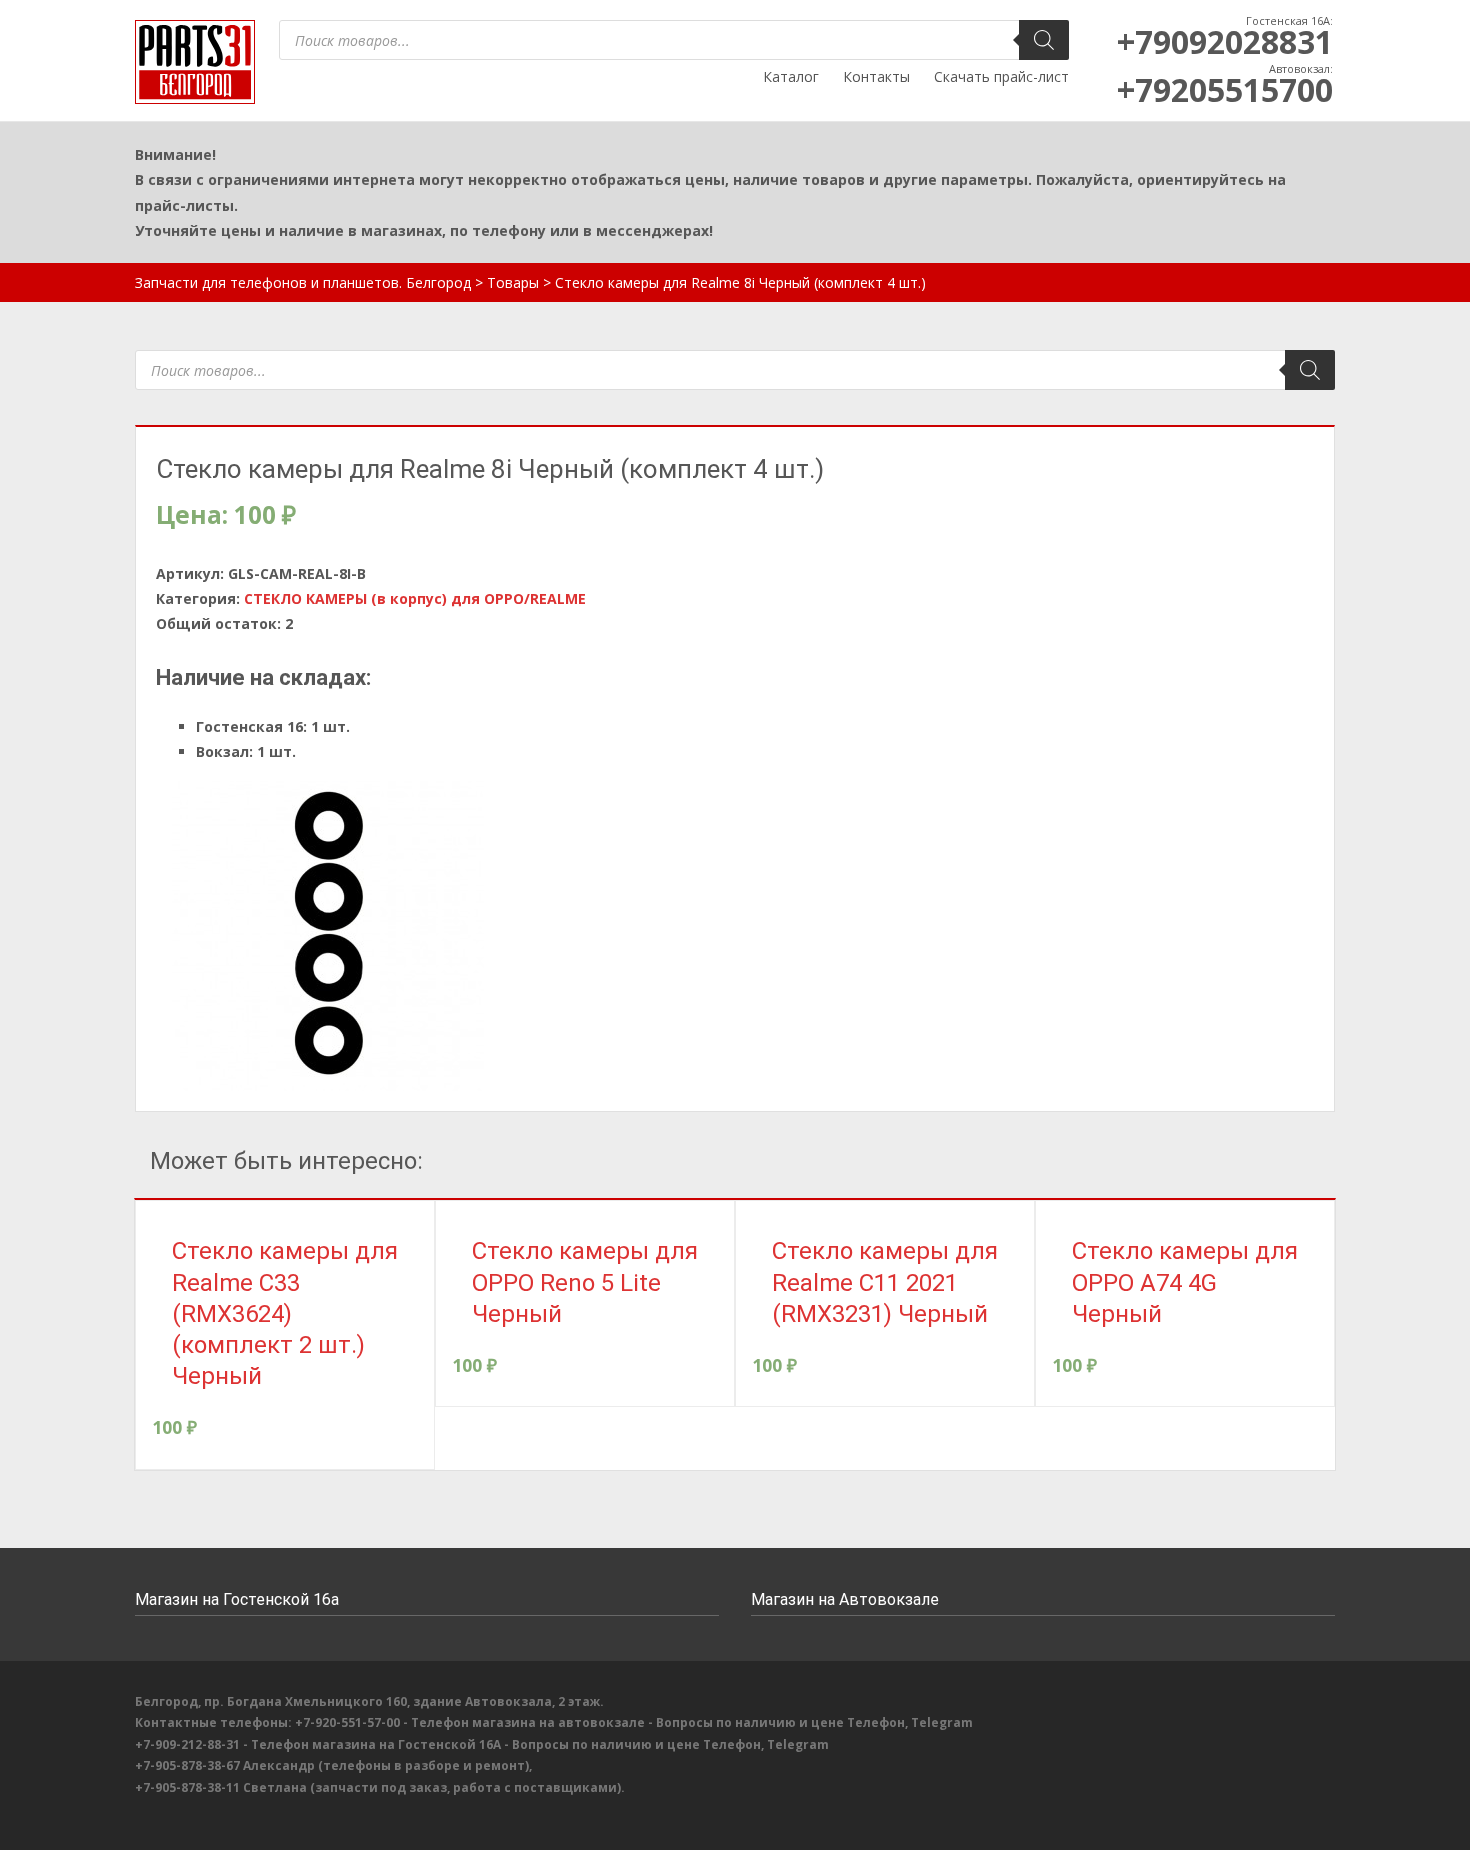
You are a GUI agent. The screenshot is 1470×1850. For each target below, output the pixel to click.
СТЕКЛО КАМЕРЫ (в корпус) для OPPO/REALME (415, 598)
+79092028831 (1225, 41)
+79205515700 (1225, 89)
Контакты (876, 76)
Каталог (791, 76)
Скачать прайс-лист (1001, 76)
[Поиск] (1044, 40)
